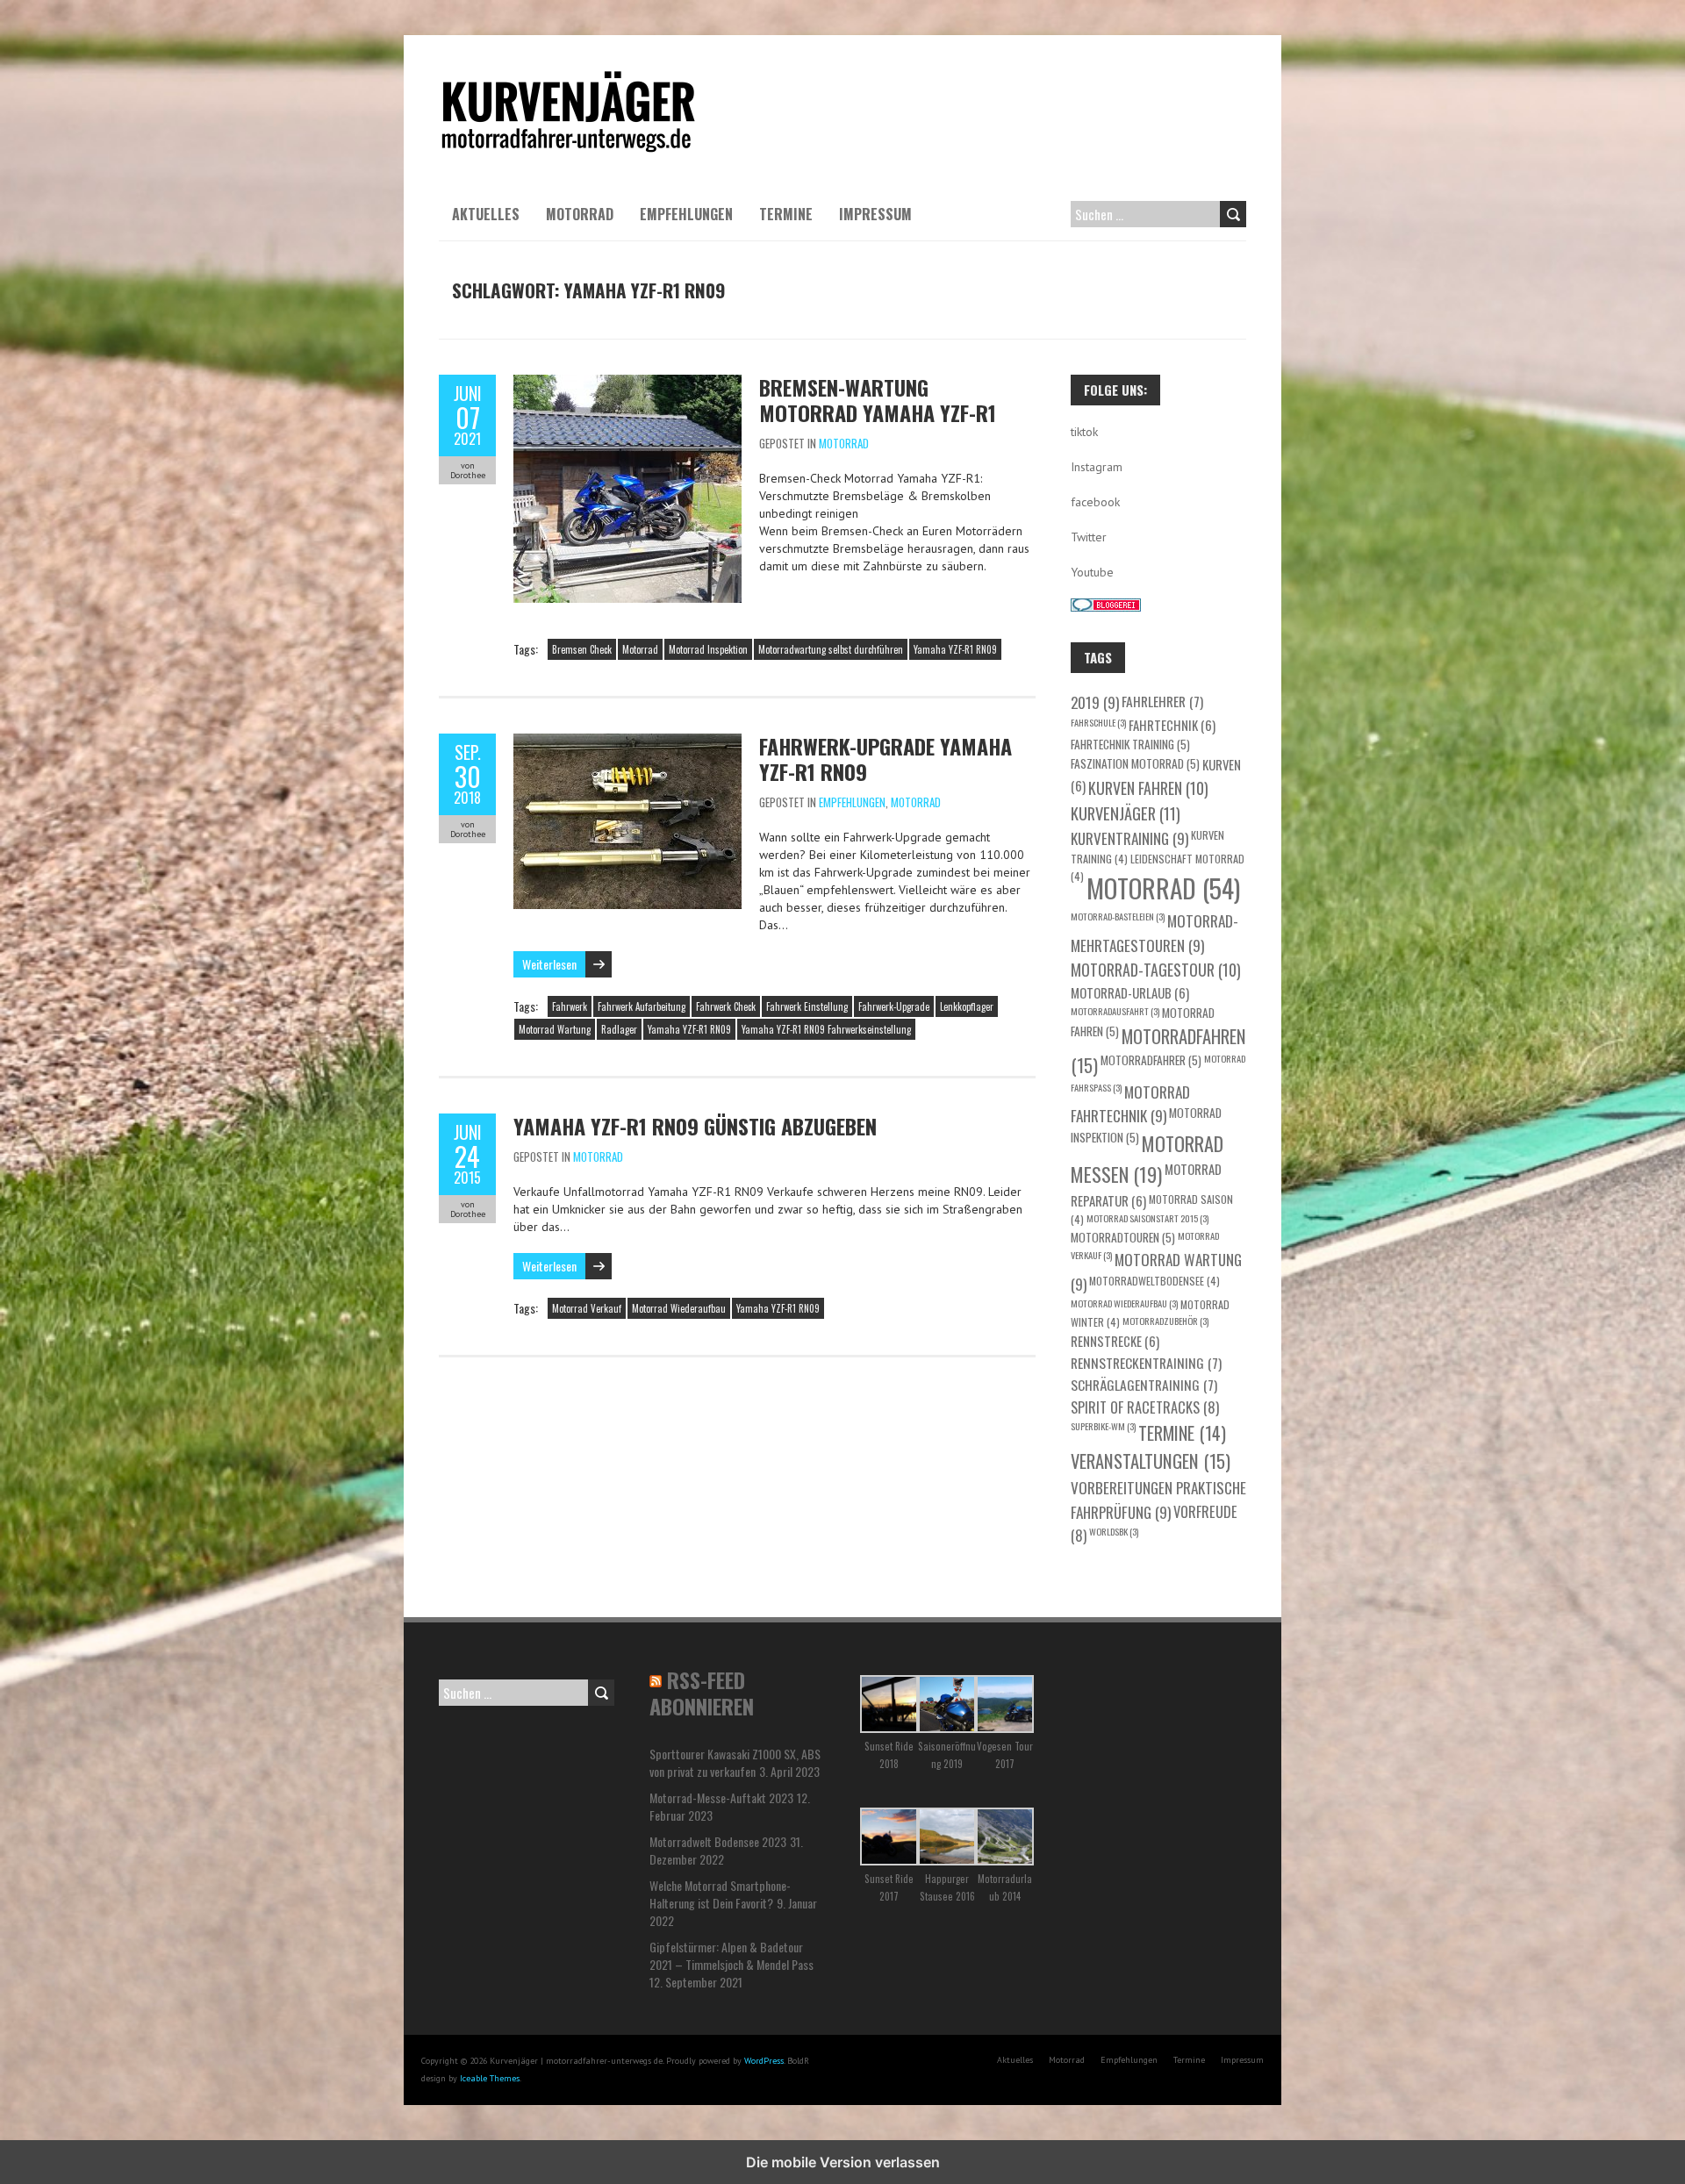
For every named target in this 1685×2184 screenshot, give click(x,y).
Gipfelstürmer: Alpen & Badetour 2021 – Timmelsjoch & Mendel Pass (731, 1955)
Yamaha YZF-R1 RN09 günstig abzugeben (695, 1126)
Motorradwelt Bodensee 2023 (718, 1841)
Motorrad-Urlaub (1130, 992)
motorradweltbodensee (1154, 1281)
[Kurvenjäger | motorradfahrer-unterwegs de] (569, 79)
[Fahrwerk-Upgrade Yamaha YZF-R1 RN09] (627, 742)
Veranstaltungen (1151, 1461)
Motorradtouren (1123, 1237)
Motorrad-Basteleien (1118, 916)
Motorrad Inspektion (708, 649)
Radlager (619, 1029)
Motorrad (580, 214)
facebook (1095, 502)
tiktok (1084, 432)
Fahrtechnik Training (1130, 744)
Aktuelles (486, 214)
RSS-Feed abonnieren (702, 1693)
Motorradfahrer (1151, 1060)
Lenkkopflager (967, 1006)
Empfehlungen (686, 214)
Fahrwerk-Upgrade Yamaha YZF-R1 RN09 (886, 759)
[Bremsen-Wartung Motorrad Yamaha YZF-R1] (627, 383)
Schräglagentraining (1144, 1384)
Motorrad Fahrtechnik (1130, 1104)
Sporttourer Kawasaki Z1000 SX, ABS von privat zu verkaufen (735, 1762)
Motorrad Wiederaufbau (679, 1308)
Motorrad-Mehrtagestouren (1154, 933)
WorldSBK (1114, 1531)
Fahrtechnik (1172, 725)
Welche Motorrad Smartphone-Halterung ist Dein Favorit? (720, 1894)
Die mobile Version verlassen (843, 2162)
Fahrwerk (570, 1006)
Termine (786, 214)
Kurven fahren (1148, 788)
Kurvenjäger (1126, 813)
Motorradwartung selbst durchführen (831, 649)
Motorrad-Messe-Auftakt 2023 (721, 1797)
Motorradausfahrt (1115, 1011)
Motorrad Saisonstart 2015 (1147, 1218)
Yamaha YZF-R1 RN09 (955, 649)
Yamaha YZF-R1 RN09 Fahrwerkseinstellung (826, 1029)
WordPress (764, 2061)
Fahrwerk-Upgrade (894, 1006)
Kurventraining (1129, 838)
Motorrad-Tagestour (1156, 970)
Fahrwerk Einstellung (807, 1006)
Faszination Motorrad (1135, 763)
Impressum (875, 214)
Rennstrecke (1115, 1341)
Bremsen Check (582, 649)
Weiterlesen (549, 964)
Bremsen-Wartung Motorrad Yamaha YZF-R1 (878, 400)
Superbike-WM (1103, 1426)
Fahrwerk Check (726, 1006)
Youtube (1092, 572)
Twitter (1089, 537)
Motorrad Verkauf (587, 1308)
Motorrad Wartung (555, 1029)
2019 (1095, 702)
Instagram (1097, 467)
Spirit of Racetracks (1145, 1407)
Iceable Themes (490, 2078)
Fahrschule (1098, 722)
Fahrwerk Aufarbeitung (642, 1006)
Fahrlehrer (1162, 701)
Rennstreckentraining (1146, 1362)
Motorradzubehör (1165, 1321)
